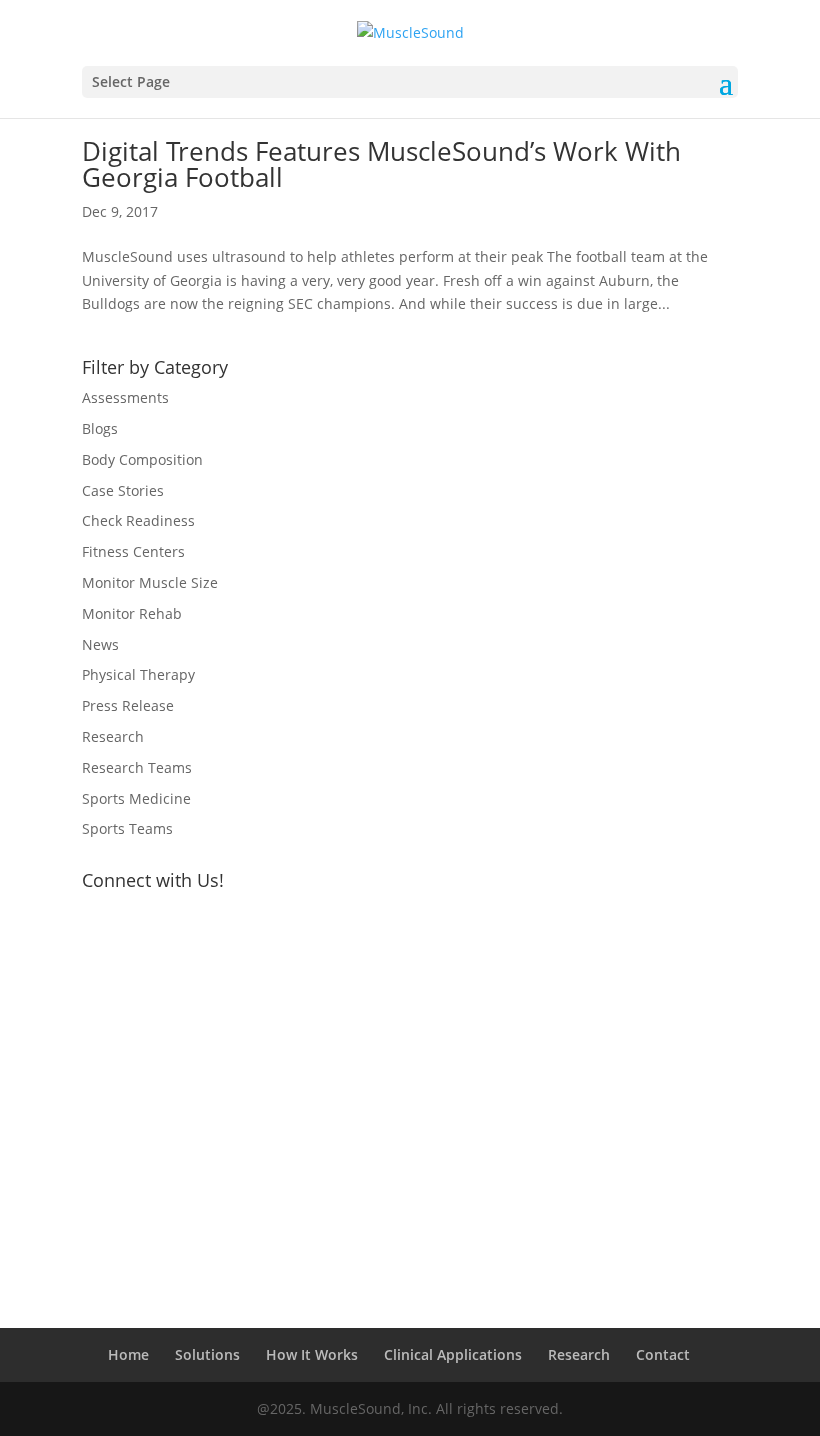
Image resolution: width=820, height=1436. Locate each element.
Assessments (125, 397)
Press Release (128, 705)
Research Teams (137, 767)
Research (113, 736)
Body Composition (142, 459)
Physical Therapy (138, 674)
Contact (663, 1354)
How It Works (312, 1354)
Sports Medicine (136, 798)
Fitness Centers (133, 551)
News (100, 644)
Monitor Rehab (132, 613)
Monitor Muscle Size (150, 582)
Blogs (100, 428)
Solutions (207, 1354)
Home (128, 1354)
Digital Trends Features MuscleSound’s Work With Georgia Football (381, 164)
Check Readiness (138, 520)
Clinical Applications (453, 1354)
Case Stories (123, 490)
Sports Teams (127, 828)
